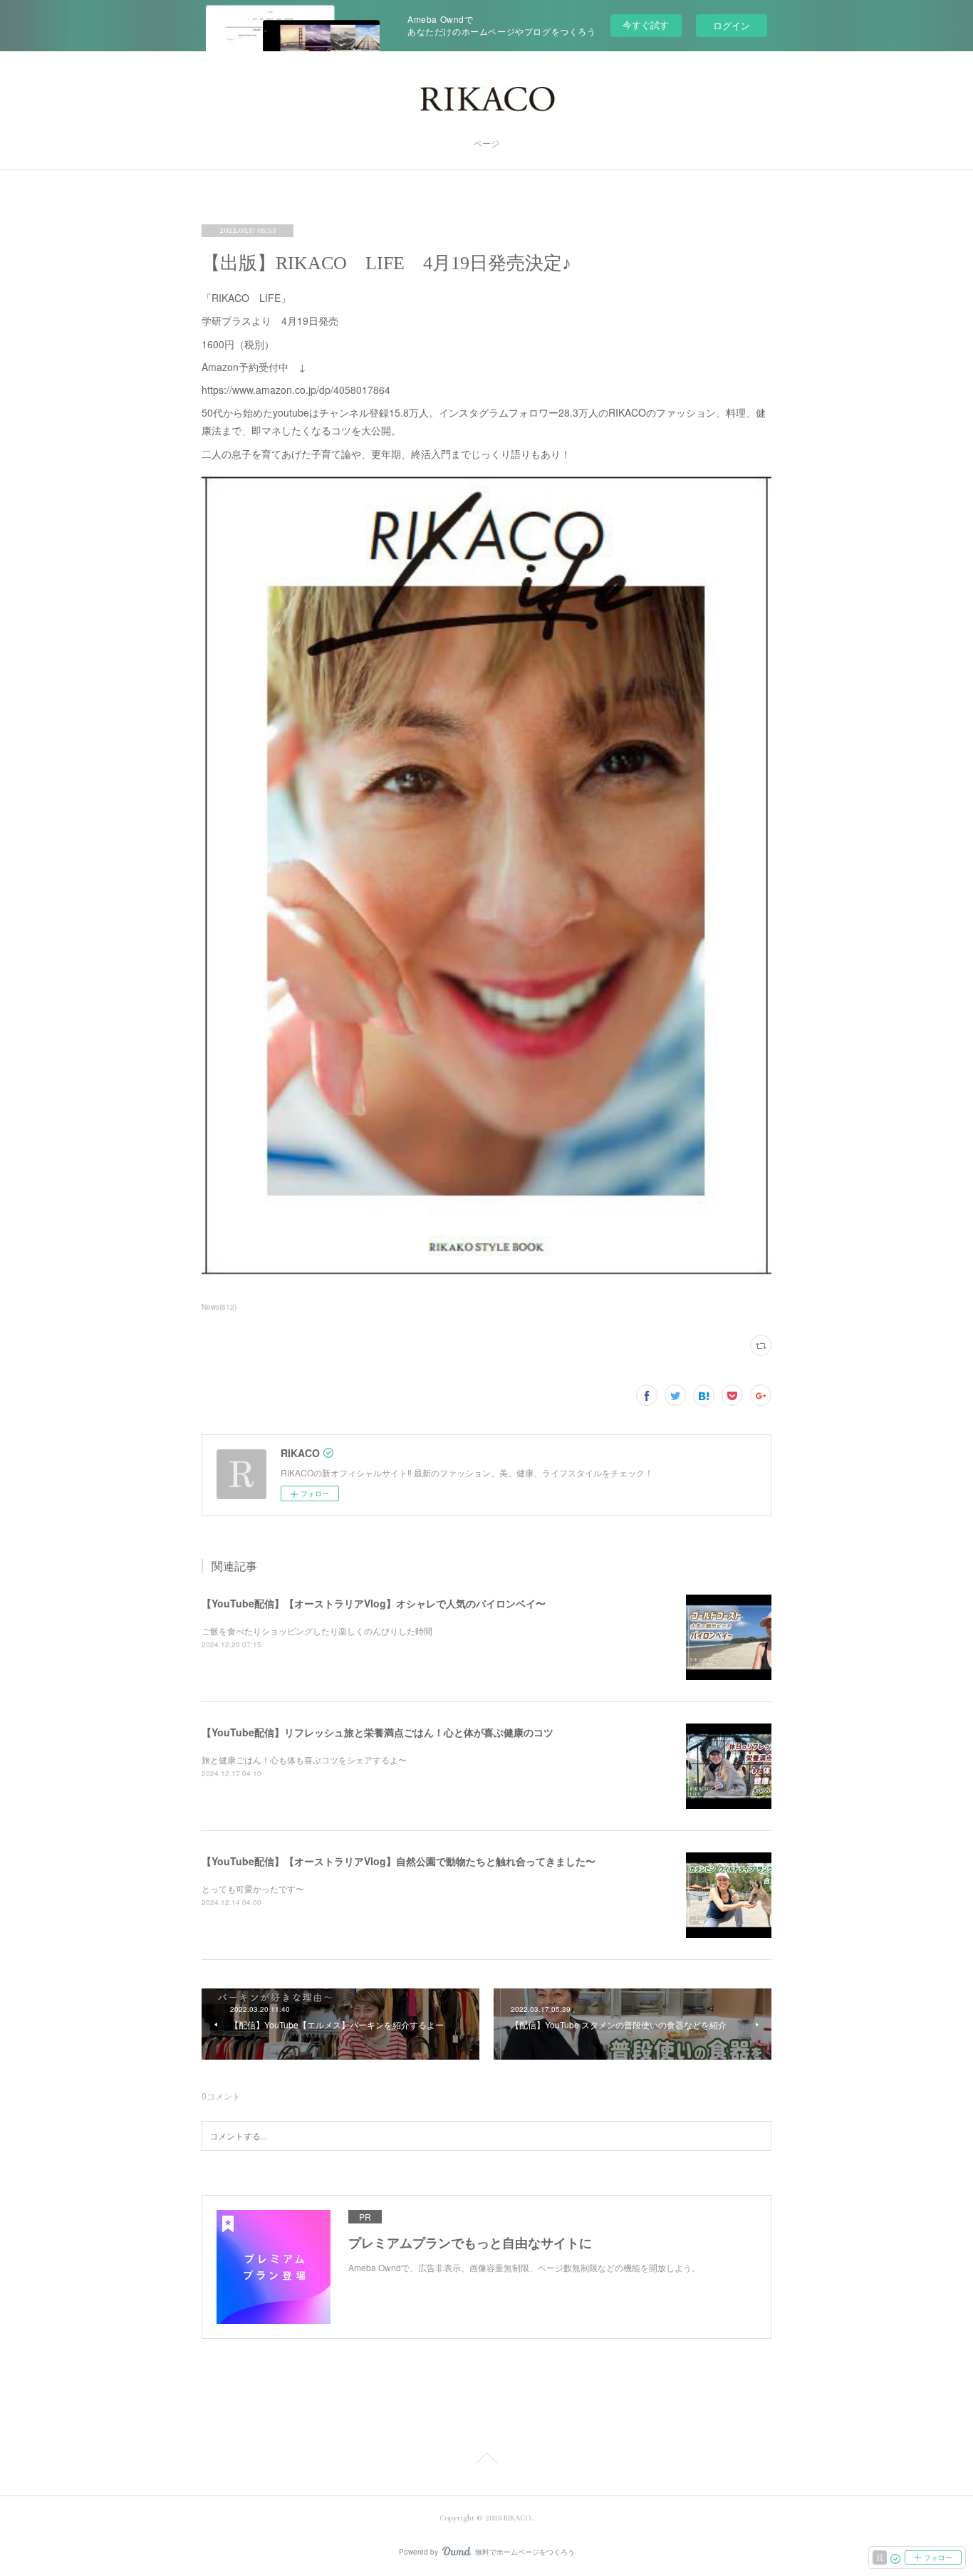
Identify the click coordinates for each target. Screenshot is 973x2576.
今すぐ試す (646, 25)
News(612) (219, 1307)
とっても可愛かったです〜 (253, 1888)
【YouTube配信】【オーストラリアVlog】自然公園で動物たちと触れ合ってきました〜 (399, 1861)
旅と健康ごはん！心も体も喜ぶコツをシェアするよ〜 (304, 1759)
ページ (486, 144)
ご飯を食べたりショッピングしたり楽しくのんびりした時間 (317, 1631)
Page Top (486, 2461)
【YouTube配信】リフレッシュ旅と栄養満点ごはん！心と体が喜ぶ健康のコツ (378, 1732)
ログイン (732, 25)
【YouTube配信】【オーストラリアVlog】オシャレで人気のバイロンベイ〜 (374, 1603)
